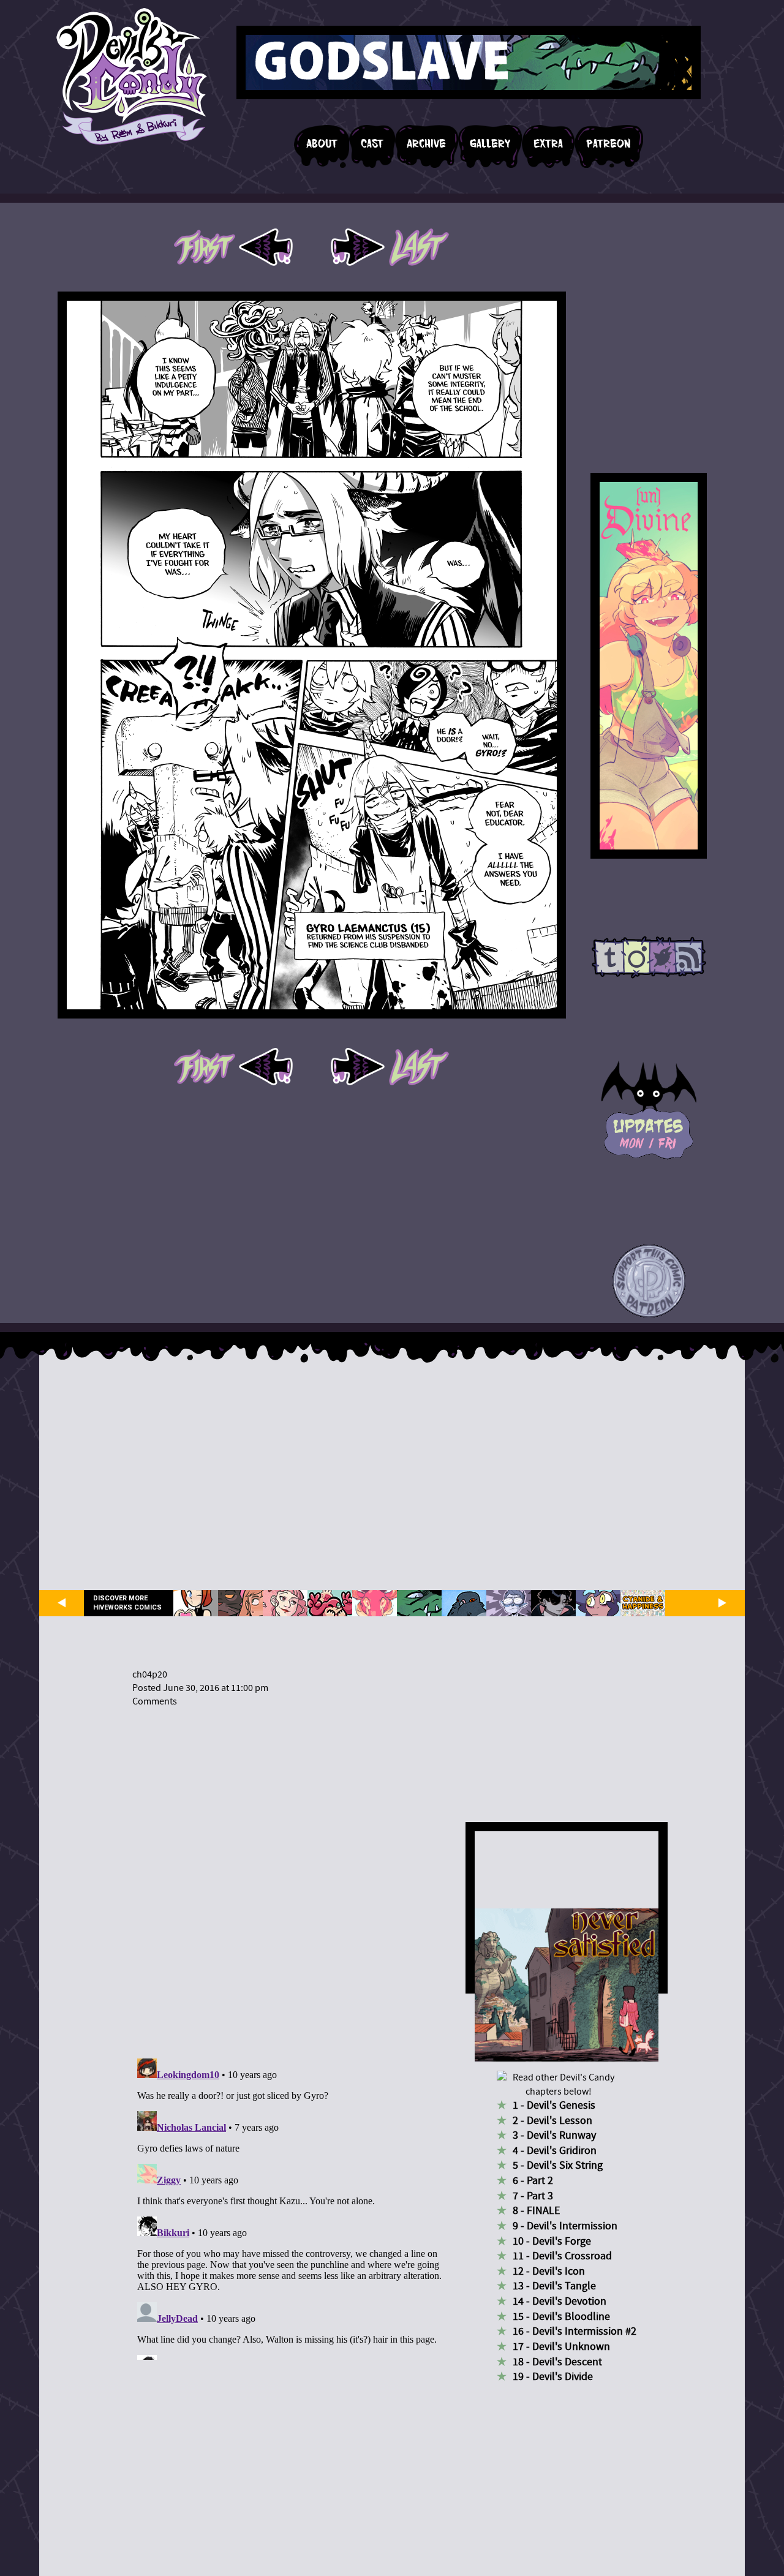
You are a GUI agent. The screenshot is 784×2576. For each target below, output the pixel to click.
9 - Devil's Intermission (565, 2226)
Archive (426, 144)
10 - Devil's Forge (552, 2241)
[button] (649, 1282)
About (322, 144)
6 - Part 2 (533, 2181)
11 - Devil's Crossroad (562, 2256)
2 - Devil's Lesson (552, 2121)
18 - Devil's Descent (557, 2362)
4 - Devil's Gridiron (555, 2151)
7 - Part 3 (533, 2196)
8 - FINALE (536, 2211)
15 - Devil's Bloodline (561, 2317)
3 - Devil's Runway (554, 2135)
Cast (372, 144)
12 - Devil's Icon (549, 2271)
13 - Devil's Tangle (554, 2286)
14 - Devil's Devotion (560, 2301)
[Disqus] (291, 1875)
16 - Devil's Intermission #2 (575, 2331)
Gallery (490, 144)
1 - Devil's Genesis (554, 2105)
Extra (548, 144)
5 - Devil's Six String (558, 2165)
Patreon (609, 144)
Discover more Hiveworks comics (127, 1603)
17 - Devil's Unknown (561, 2347)
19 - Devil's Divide (553, 2377)
